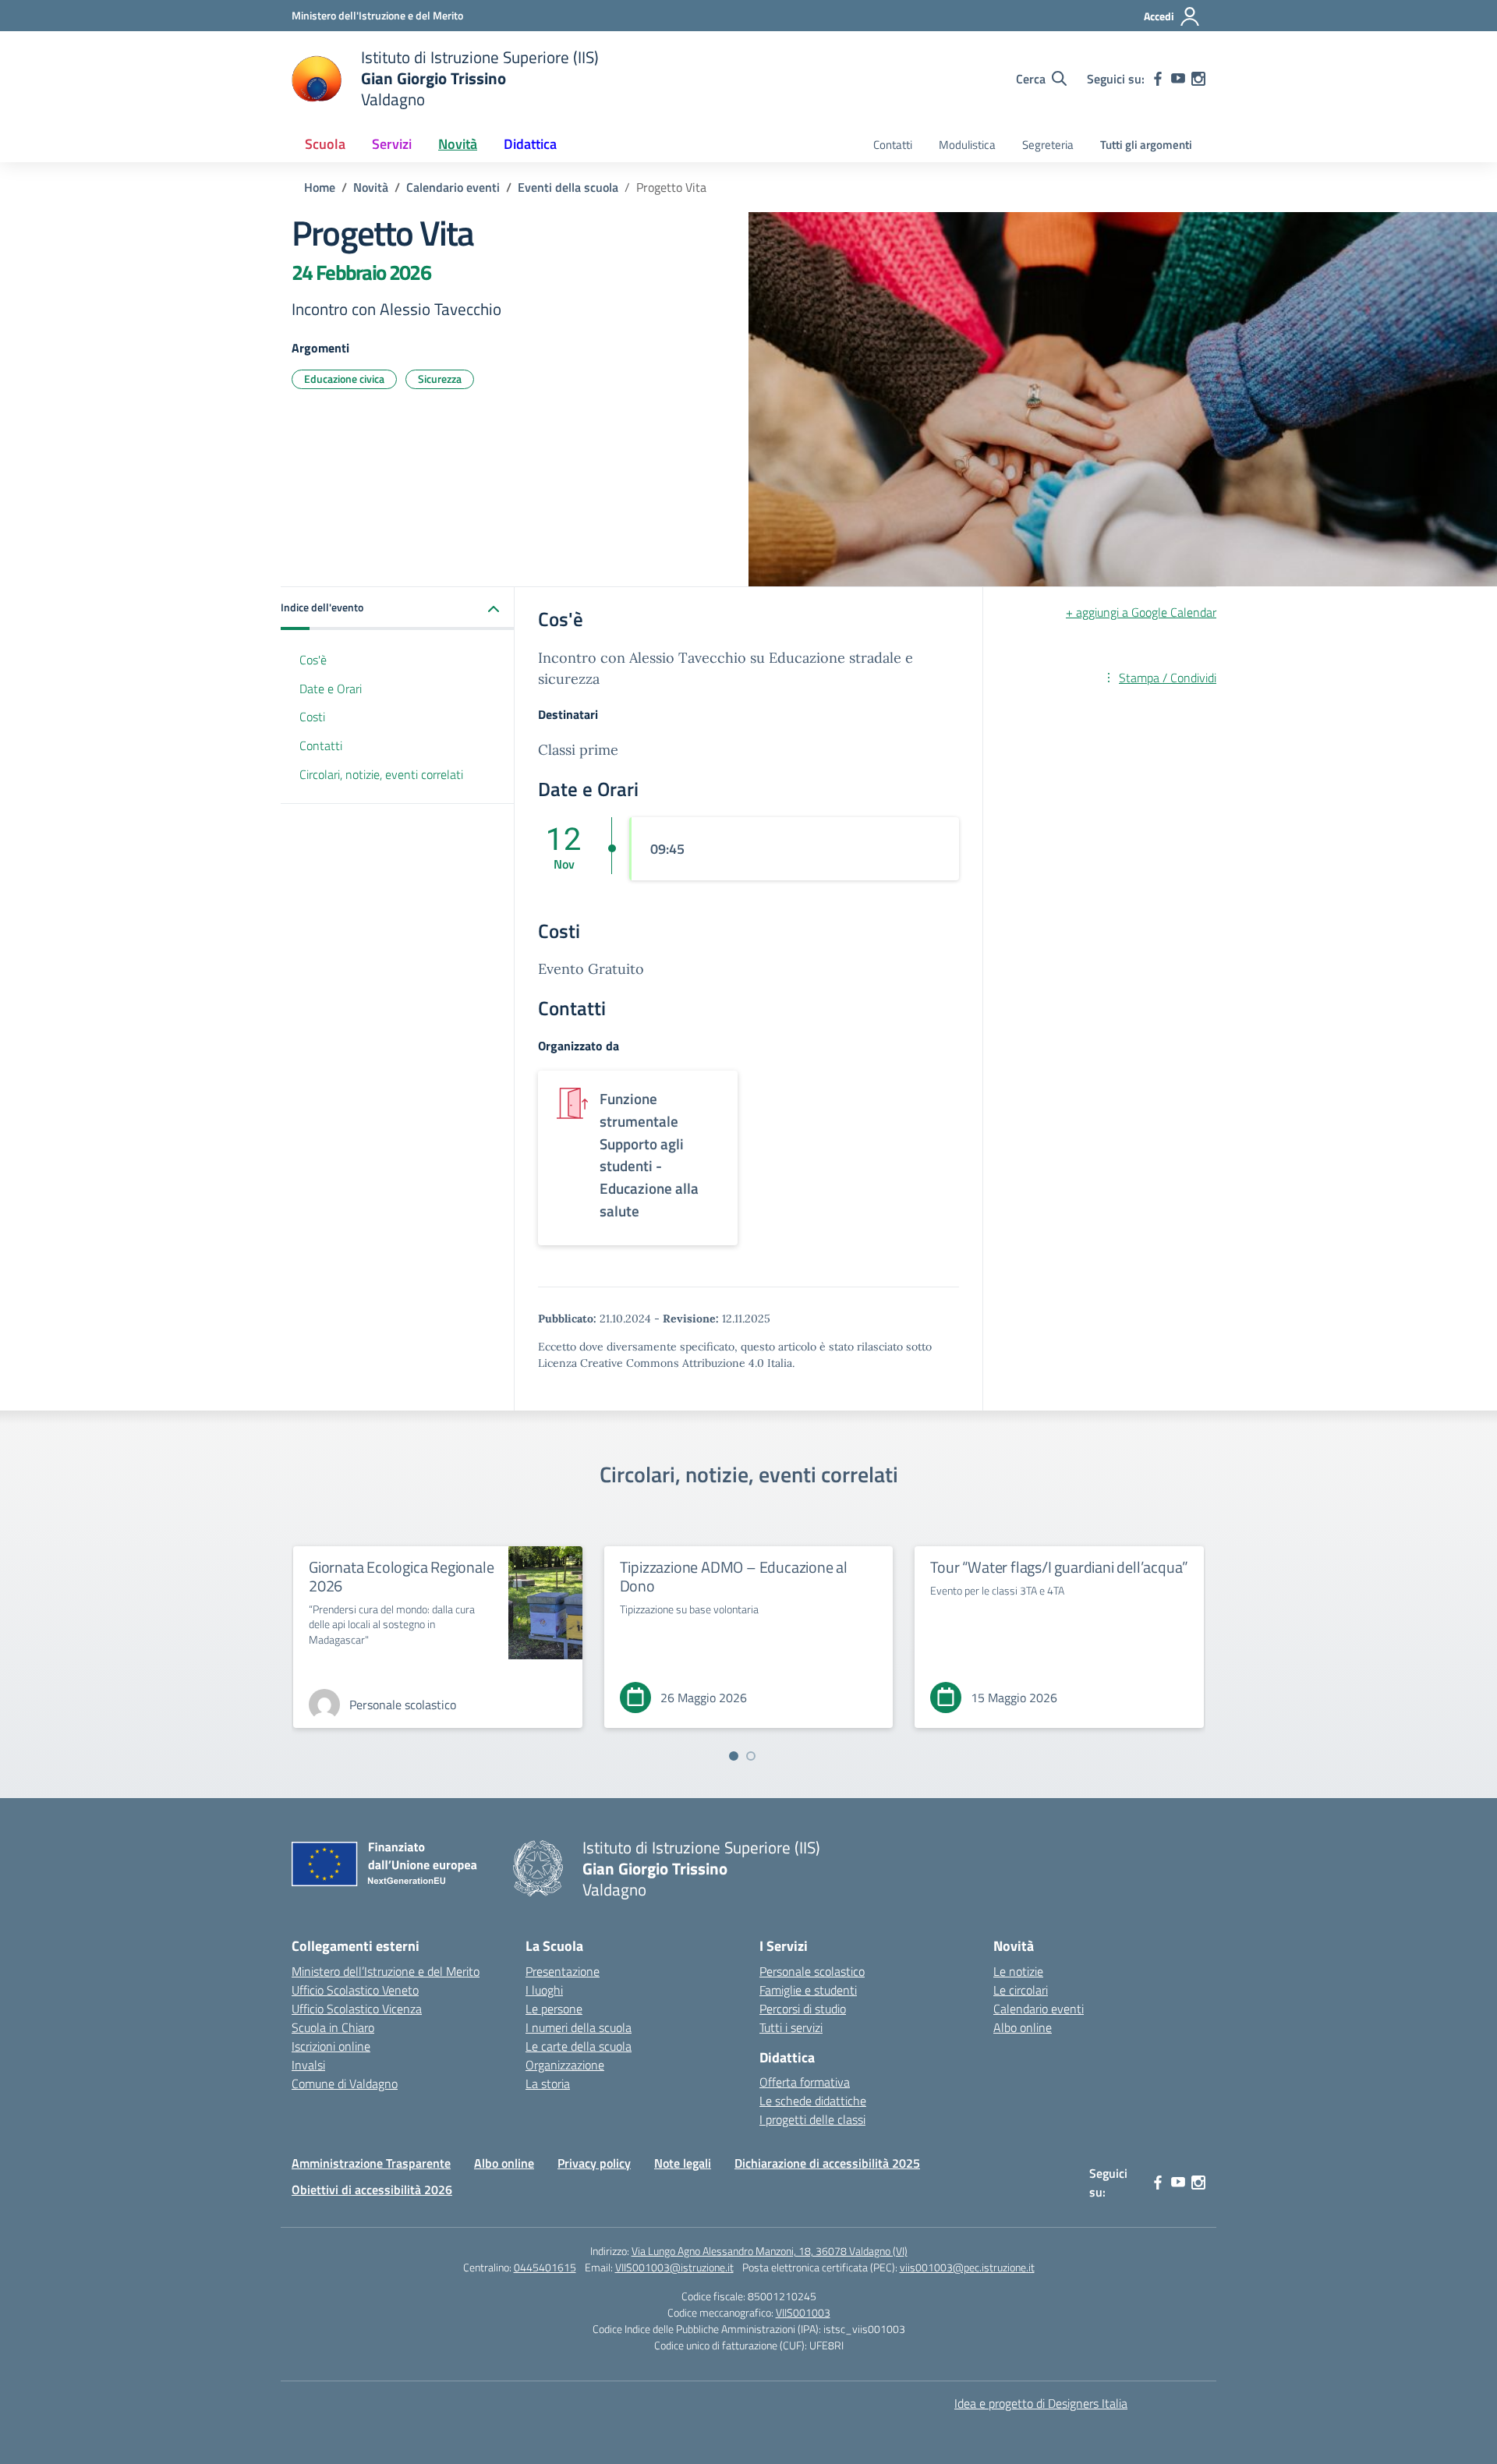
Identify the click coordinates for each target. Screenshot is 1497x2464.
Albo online (1023, 2027)
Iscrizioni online (331, 2046)
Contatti (893, 145)
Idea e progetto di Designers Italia (1041, 2403)
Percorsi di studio (803, 2009)
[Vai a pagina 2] (751, 1756)
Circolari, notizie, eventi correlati (381, 775)
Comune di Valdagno (345, 2083)
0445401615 (545, 2267)
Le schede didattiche (813, 2101)
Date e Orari (331, 689)
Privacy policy (594, 2163)
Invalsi (308, 2065)
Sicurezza (440, 379)
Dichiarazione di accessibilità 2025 (827, 2163)
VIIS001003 (803, 2312)
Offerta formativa (805, 2082)
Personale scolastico (812, 1971)
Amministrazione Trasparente (371, 2163)
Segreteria (1048, 145)
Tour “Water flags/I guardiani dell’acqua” (1059, 1567)
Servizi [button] (392, 144)
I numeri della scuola (579, 2027)
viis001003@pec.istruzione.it (967, 2267)
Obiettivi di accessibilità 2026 (372, 2190)
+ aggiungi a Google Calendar (1141, 612)
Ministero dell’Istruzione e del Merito (386, 1971)
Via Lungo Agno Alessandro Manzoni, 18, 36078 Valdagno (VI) (770, 2251)
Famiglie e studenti (808, 1990)
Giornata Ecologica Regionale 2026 (401, 1576)
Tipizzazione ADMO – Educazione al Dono (734, 1576)
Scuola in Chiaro (333, 2027)
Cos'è (313, 660)
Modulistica (967, 145)
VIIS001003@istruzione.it (674, 2267)
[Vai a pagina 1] (734, 1756)
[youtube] (1178, 79)
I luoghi (544, 1990)
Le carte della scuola (579, 2046)
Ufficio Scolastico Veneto (355, 1990)
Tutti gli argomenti (1146, 145)
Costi (312, 717)
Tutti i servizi (791, 2027)
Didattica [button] (530, 144)
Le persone (554, 2009)
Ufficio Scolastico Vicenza (357, 2009)
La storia (548, 2083)
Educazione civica (344, 379)
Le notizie (1018, 1971)
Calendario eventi (1039, 2009)
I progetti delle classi (812, 2119)
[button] (398, 609)
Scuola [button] (325, 144)
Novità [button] (458, 144)
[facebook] (1158, 79)
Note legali (683, 2163)
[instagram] (1198, 79)
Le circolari (1021, 1990)
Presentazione (563, 1971)
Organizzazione (565, 2065)
